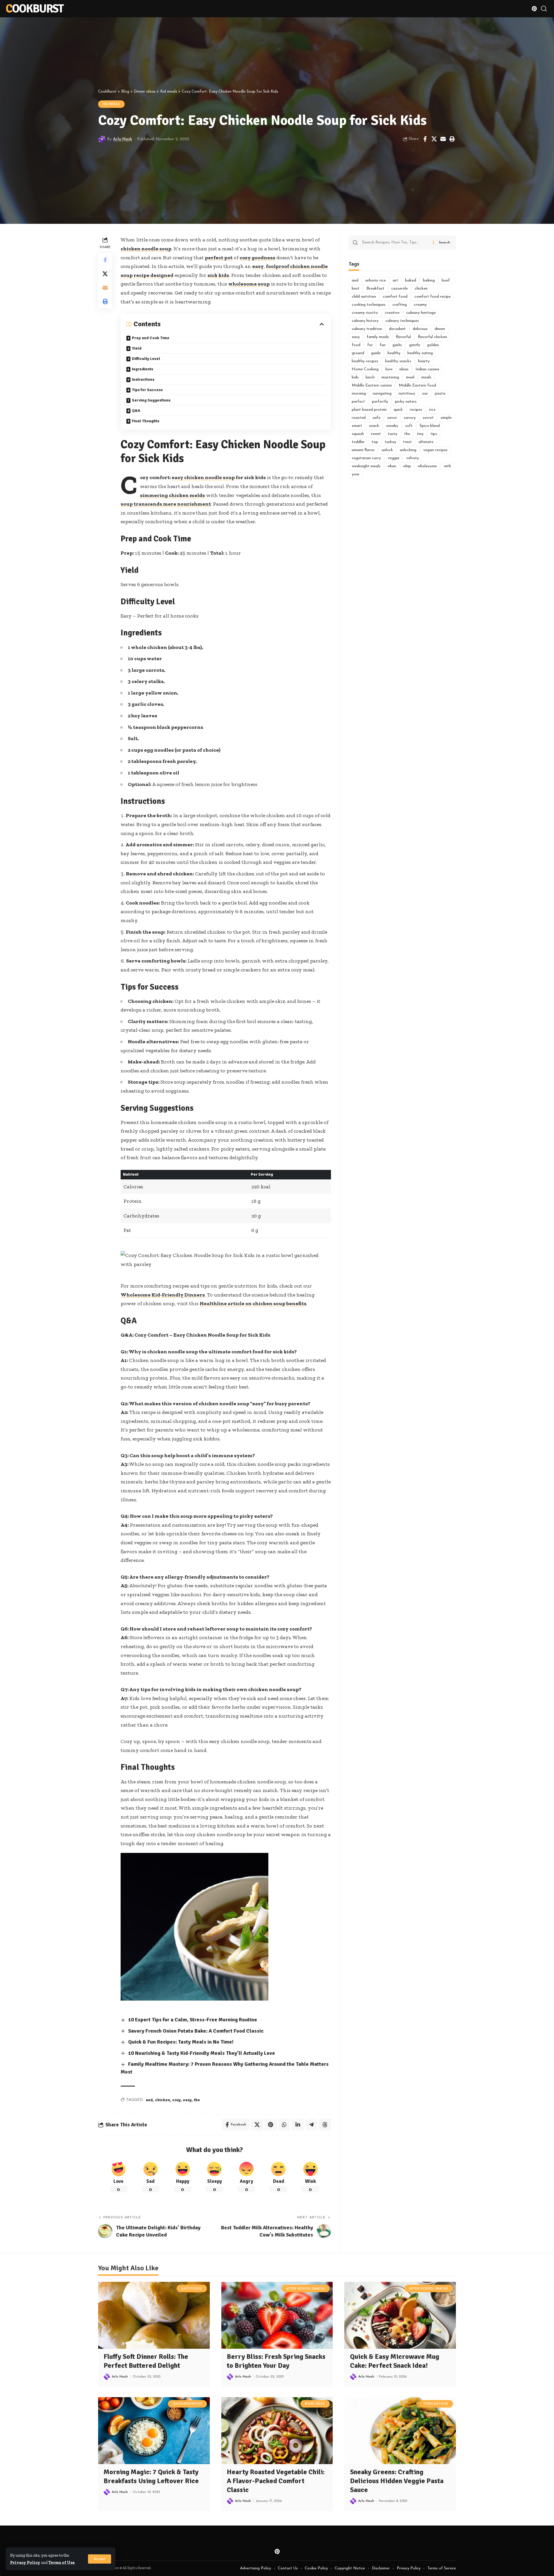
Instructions (143, 379)
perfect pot (219, 258)
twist (407, 442)
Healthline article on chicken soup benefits (253, 1303)
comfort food (395, 297)
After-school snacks (306, 2289)
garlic (397, 345)
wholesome (427, 466)
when (392, 466)
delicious (420, 329)
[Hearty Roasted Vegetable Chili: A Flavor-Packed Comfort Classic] (277, 2431)
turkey (391, 442)
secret (428, 418)
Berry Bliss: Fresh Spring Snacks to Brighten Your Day (276, 2361)
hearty (424, 361)
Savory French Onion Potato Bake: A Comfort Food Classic (196, 2031)
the (197, 2100)
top (375, 442)
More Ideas (315, 2404)
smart (357, 426)
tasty (393, 434)
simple (446, 418)
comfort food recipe (433, 297)
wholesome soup (249, 284)
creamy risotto (365, 313)
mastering (390, 377)
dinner (440, 329)
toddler (358, 442)
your (356, 474)
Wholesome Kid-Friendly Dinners (163, 1295)
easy (258, 266)
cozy (176, 2100)
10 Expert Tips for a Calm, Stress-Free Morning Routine (193, 2020)
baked (411, 281)
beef (446, 281)
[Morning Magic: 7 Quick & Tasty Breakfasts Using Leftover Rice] (154, 2431)
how (389, 369)
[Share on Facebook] (425, 139)
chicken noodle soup (146, 249)
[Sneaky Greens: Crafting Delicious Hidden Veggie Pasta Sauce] (400, 2431)
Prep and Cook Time (151, 338)
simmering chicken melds (172, 495)
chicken (162, 2100)
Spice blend (430, 426)
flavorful (403, 337)
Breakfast (375, 289)
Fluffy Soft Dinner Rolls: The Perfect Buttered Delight (146, 2361)
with (447, 466)
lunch (370, 377)
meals (426, 377)
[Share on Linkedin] (298, 2125)
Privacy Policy (25, 2562)
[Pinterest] (534, 9)
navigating (382, 394)
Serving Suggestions (151, 400)
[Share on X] (434, 139)
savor (392, 418)
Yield (137, 348)
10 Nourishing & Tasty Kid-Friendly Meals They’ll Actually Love (202, 2053)
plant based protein (369, 410)
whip (407, 466)
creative (392, 313)
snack (374, 426)
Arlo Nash (123, 139)
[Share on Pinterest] (271, 2125)
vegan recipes (435, 450)
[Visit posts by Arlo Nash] (102, 139)
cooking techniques (369, 305)
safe (376, 418)
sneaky (392, 426)
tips (434, 434)
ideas (404, 369)
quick (398, 410)
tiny (420, 434)
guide (376, 353)
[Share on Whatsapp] (284, 2125)
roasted (359, 418)
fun (383, 345)
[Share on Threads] (325, 2125)
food (356, 345)
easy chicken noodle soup (203, 477)
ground (358, 353)
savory (410, 418)
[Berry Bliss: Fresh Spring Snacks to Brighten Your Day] (277, 2315)
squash (358, 434)
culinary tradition (367, 329)
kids (355, 377)
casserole (399, 289)
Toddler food (436, 2404)
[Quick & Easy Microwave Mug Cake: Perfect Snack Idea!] (400, 2315)
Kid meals (112, 104)
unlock (387, 450)
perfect (358, 402)
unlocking (408, 450)
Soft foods (192, 2289)
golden (433, 345)
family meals (378, 337)
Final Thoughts (146, 421)
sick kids (218, 275)
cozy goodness (257, 258)
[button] (100, 2559)
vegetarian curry (366, 458)
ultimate (426, 442)
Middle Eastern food (417, 385)
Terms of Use (62, 2562)
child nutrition (364, 297)
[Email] (443, 139)
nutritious (407, 394)
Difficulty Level (146, 359)
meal (410, 377)
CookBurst (35, 9)
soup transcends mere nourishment (166, 504)
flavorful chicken (432, 337)
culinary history (365, 321)
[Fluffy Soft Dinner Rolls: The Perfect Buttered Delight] (154, 2315)
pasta (440, 394)
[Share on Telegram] (311, 2125)
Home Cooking (365, 369)
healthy (394, 353)
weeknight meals (366, 466)
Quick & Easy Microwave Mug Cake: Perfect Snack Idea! (395, 2361)
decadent (397, 329)
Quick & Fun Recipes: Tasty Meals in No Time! (181, 2042)
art (395, 281)
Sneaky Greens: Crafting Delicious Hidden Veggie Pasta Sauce (397, 2481)
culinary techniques (402, 321)
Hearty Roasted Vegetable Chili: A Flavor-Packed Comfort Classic (276, 2481)
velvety (413, 458)
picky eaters (406, 402)
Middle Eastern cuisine (372, 385)
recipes (416, 410)
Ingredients (143, 369)
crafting (400, 305)
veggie (394, 458)
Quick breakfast (188, 2404)
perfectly (380, 402)
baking (429, 281)
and (149, 2100)
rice (432, 410)
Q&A (136, 411)
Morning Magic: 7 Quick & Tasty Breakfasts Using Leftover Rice (151, 2476)
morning (359, 394)
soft (409, 426)
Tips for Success (147, 390)
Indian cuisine (427, 369)
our (425, 394)
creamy (420, 305)
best (356, 289)
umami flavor (363, 450)
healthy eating (420, 353)
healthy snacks (398, 361)
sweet (376, 434)
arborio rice (376, 281)
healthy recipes (365, 361)
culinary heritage (421, 313)
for (370, 345)
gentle (415, 345)
